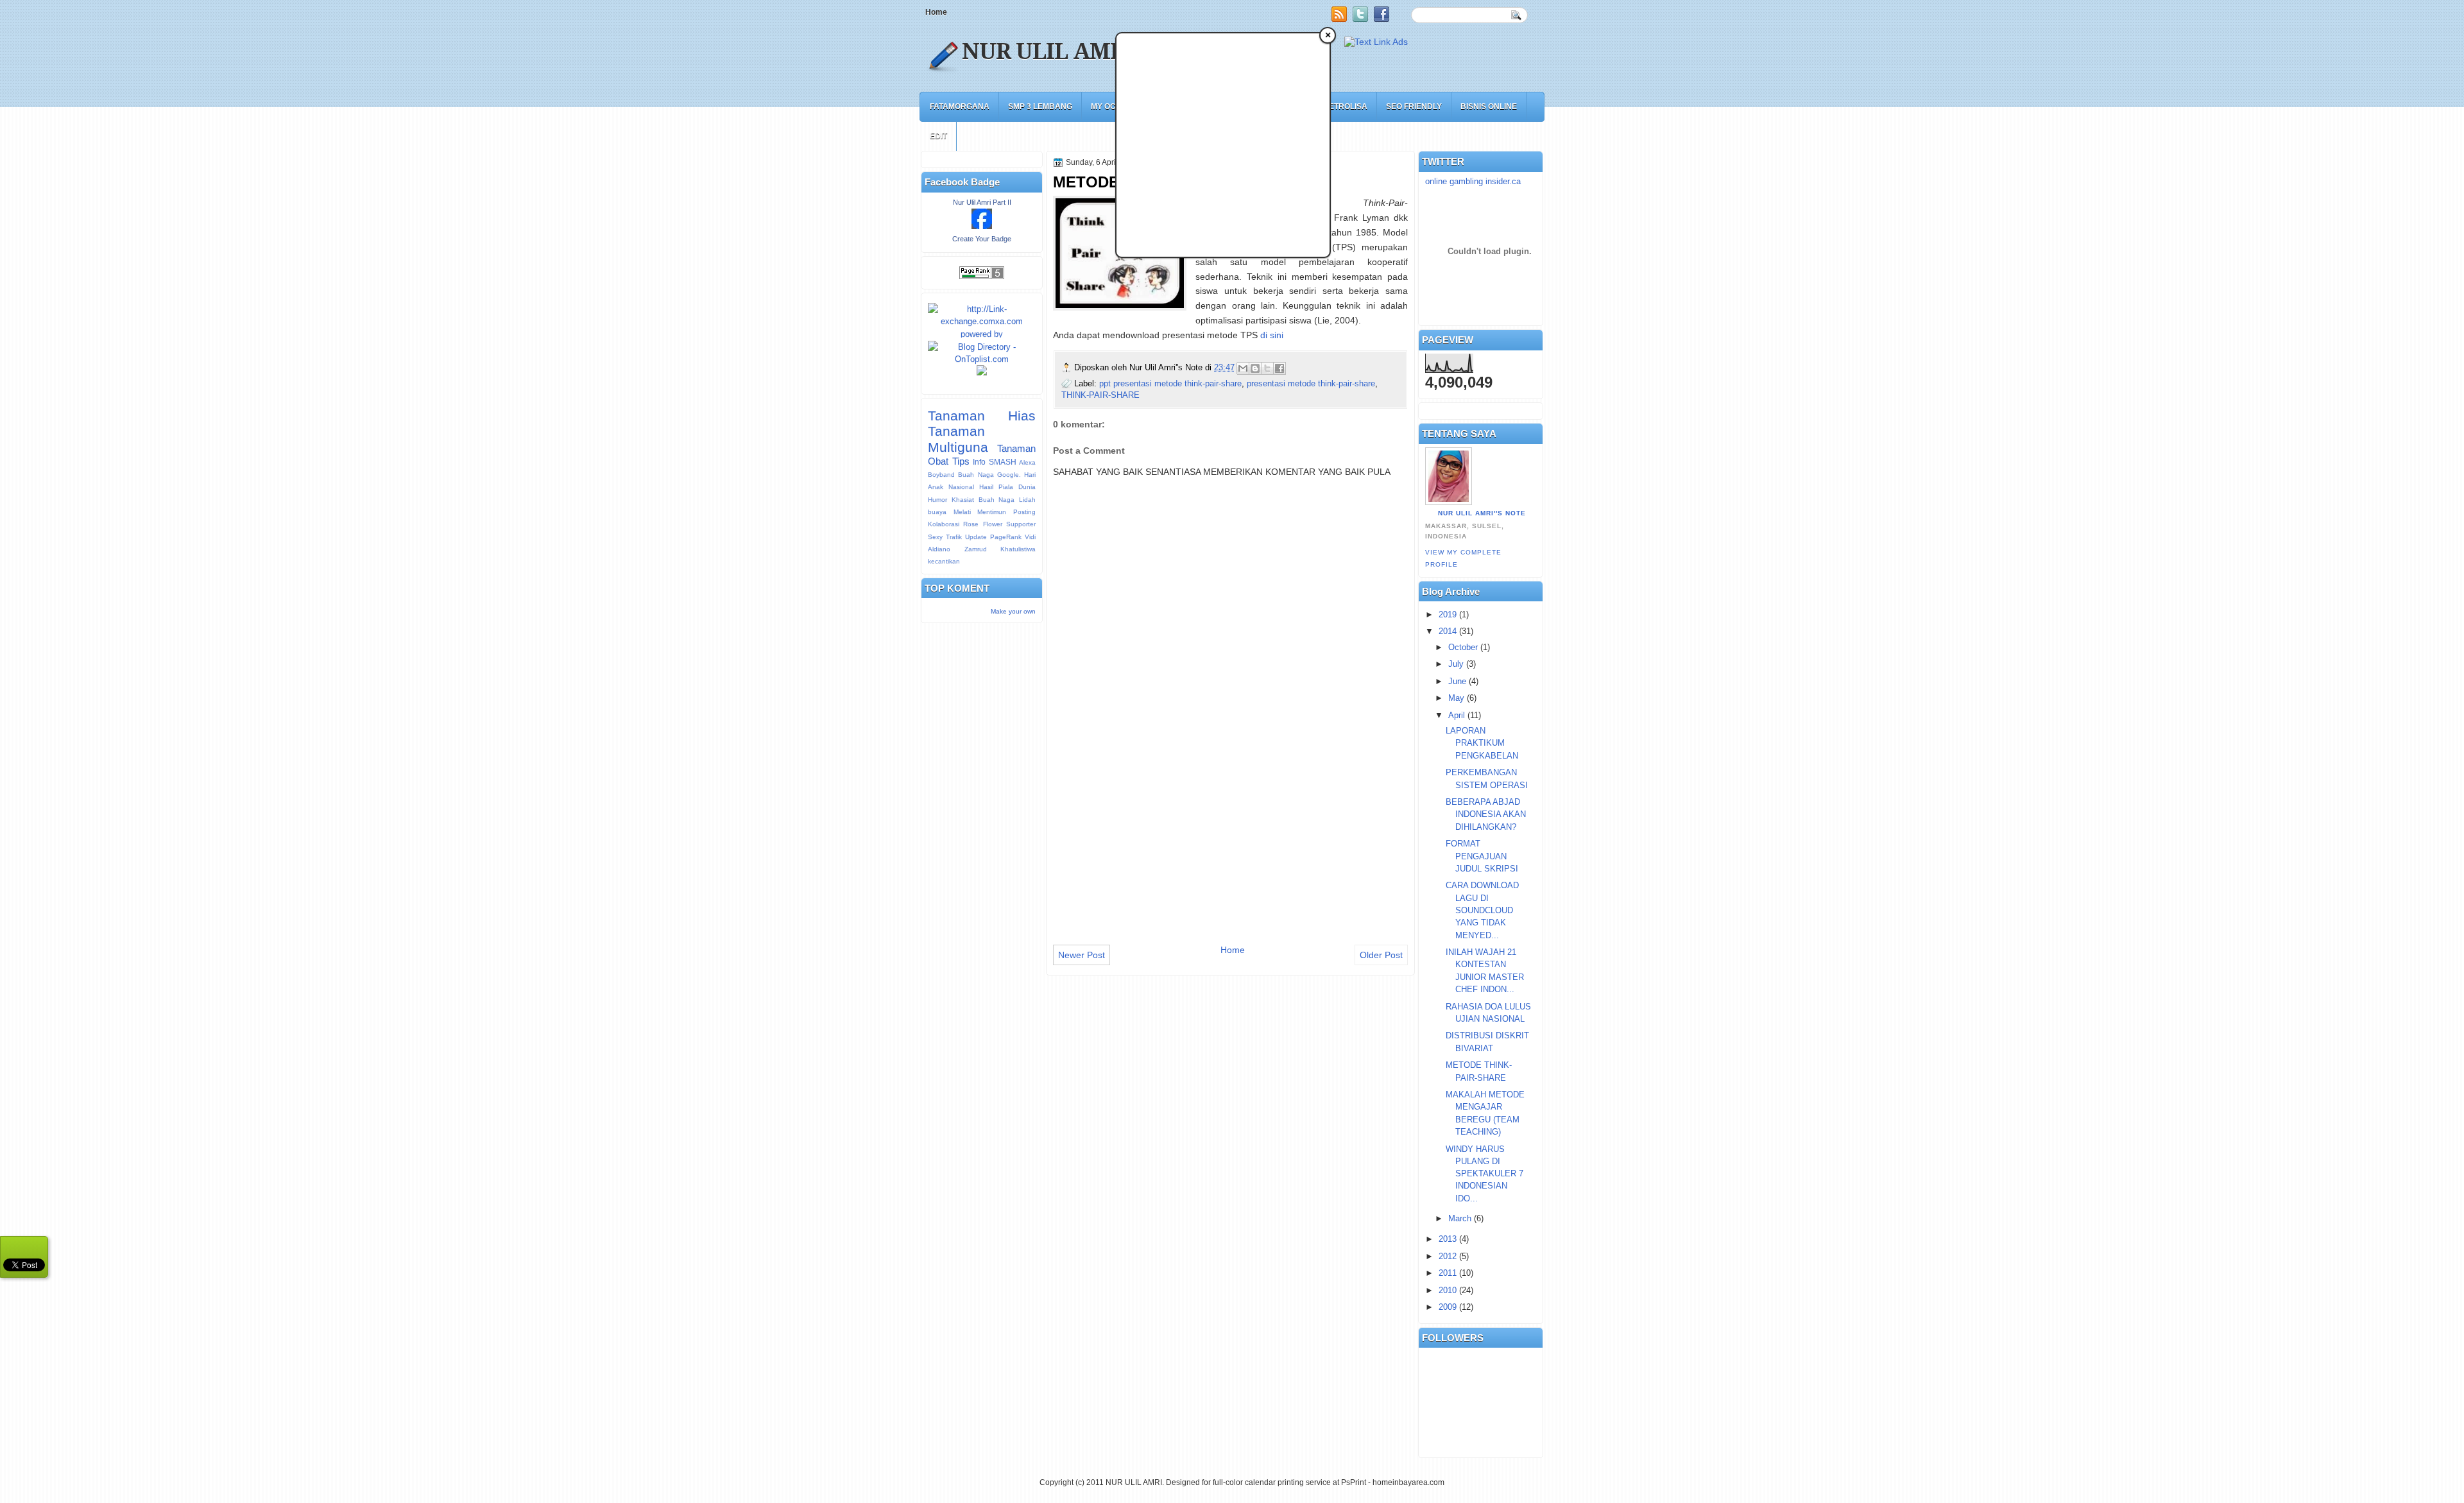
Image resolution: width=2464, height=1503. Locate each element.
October (1463, 647)
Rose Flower (982, 524)
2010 (1448, 1290)
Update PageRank (993, 537)
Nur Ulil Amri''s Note (1482, 513)
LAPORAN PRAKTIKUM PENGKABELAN (1482, 743)
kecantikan (944, 561)
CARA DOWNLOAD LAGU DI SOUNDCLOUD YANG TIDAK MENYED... (1482, 910)
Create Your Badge (982, 239)
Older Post (1381, 955)
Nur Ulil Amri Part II (982, 202)
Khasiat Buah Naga (983, 500)
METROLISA (1345, 107)
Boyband (941, 475)
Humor (937, 500)
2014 (1448, 631)
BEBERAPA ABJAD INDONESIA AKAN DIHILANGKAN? (1486, 814)
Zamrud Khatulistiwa (1000, 549)
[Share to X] (1267, 368)
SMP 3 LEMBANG (1040, 107)
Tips (961, 461)
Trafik (954, 537)
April (1457, 715)
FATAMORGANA (960, 107)
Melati (962, 512)
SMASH (1003, 462)
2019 (1448, 614)
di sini (1272, 335)
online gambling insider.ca (1473, 181)
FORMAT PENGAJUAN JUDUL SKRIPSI (1482, 856)
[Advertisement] (1151, 156)
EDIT (938, 136)
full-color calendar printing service (1272, 1482)
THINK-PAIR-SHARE (1100, 395)
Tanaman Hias (982, 416)
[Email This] (1243, 368)
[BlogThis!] (1255, 368)
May (1456, 698)
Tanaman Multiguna (958, 439)
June (1457, 681)
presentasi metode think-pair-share (1311, 383)
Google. (1009, 475)
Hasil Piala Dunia (1007, 487)
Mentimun (992, 512)
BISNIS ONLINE (1489, 107)
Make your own (1013, 611)
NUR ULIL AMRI (1048, 51)
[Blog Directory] (982, 359)
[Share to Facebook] (1279, 368)
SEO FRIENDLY (1414, 107)
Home (936, 12)
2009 (1448, 1307)
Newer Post (1082, 955)
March (1460, 1218)
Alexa (1027, 462)
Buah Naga (976, 475)
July (1456, 664)
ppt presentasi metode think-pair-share (1170, 383)
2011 (1448, 1273)
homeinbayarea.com (1408, 1482)
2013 (1448, 1239)
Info (979, 462)
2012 (1448, 1256)
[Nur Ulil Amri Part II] (982, 226)
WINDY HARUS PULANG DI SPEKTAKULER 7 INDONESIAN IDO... (1484, 1174)
